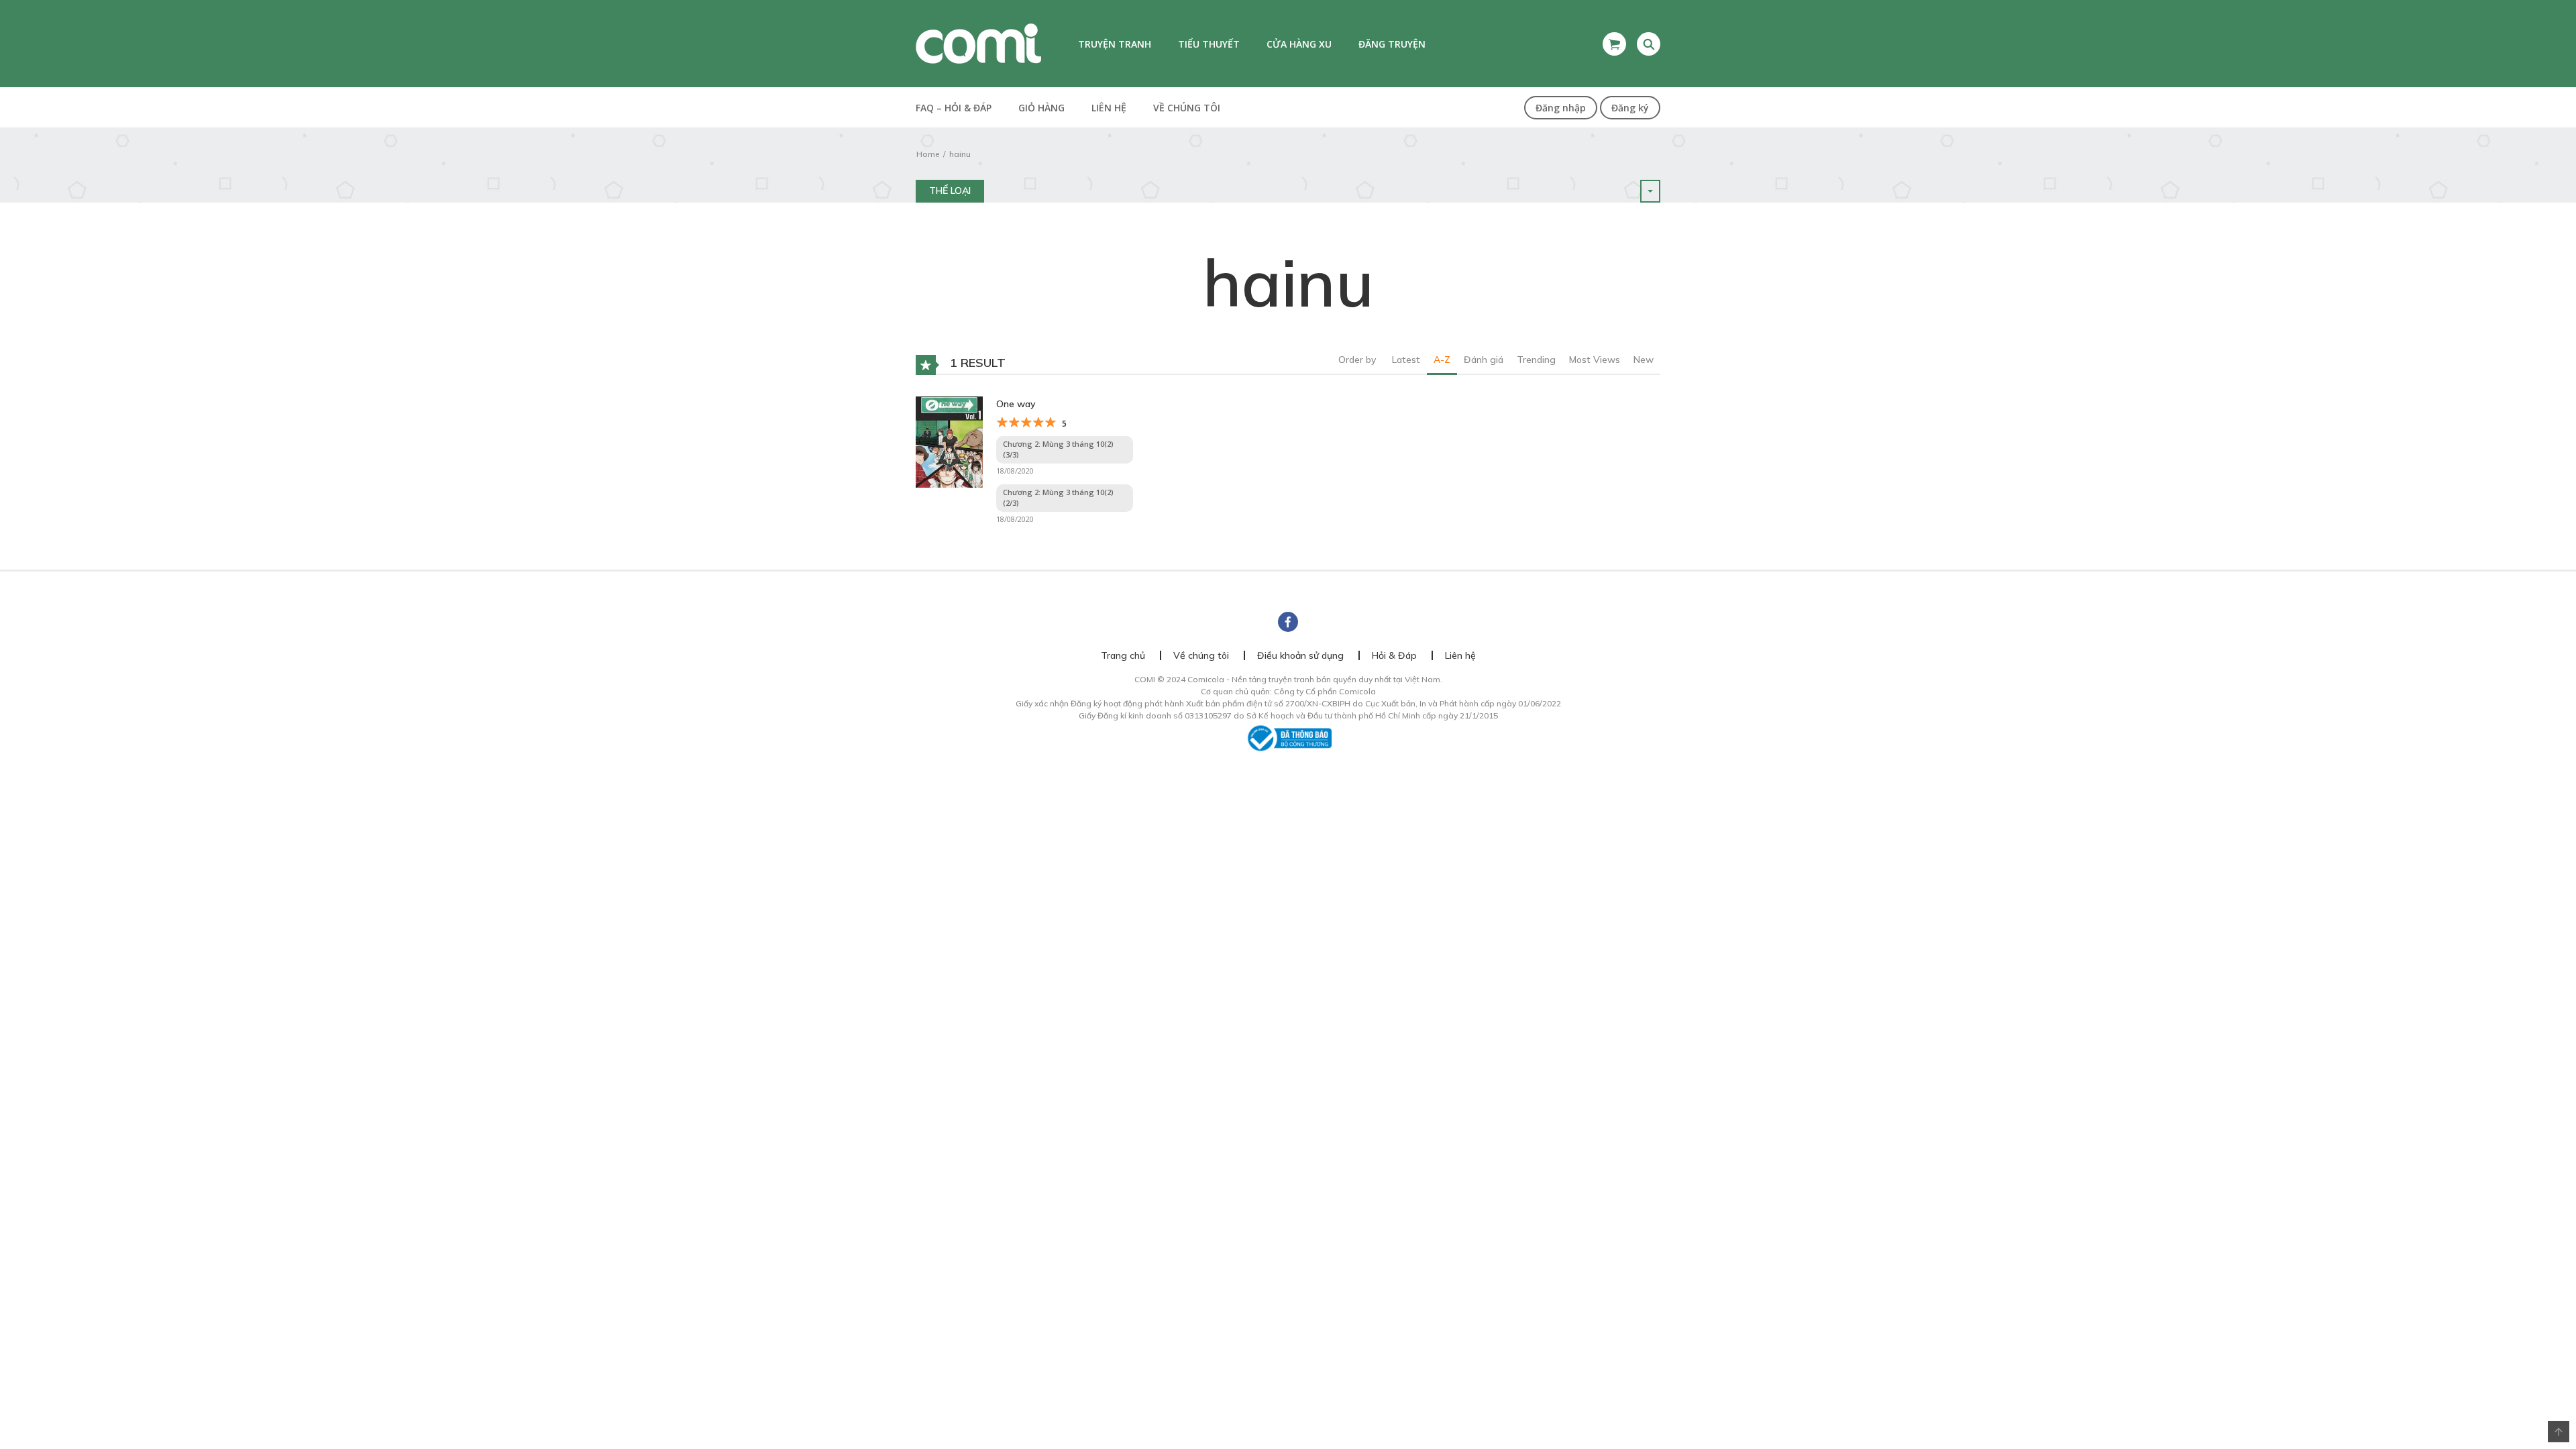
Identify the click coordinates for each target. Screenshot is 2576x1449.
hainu (960, 154)
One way (1016, 404)
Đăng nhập (1561, 108)
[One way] (949, 441)
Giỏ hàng (1041, 108)
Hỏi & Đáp (1394, 655)
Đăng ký (1630, 108)
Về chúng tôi (1187, 108)
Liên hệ (1109, 108)
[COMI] (978, 43)
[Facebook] (1288, 622)
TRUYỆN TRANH (1115, 44)
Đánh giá (1484, 360)
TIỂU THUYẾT (1209, 44)
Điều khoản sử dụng (1300, 655)
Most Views (1595, 360)
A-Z (1442, 360)
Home (928, 154)
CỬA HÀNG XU (1299, 44)
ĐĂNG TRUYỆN (1392, 44)
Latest (1406, 360)
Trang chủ (1123, 655)
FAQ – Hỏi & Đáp (954, 108)
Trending (1536, 360)
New (1644, 360)
